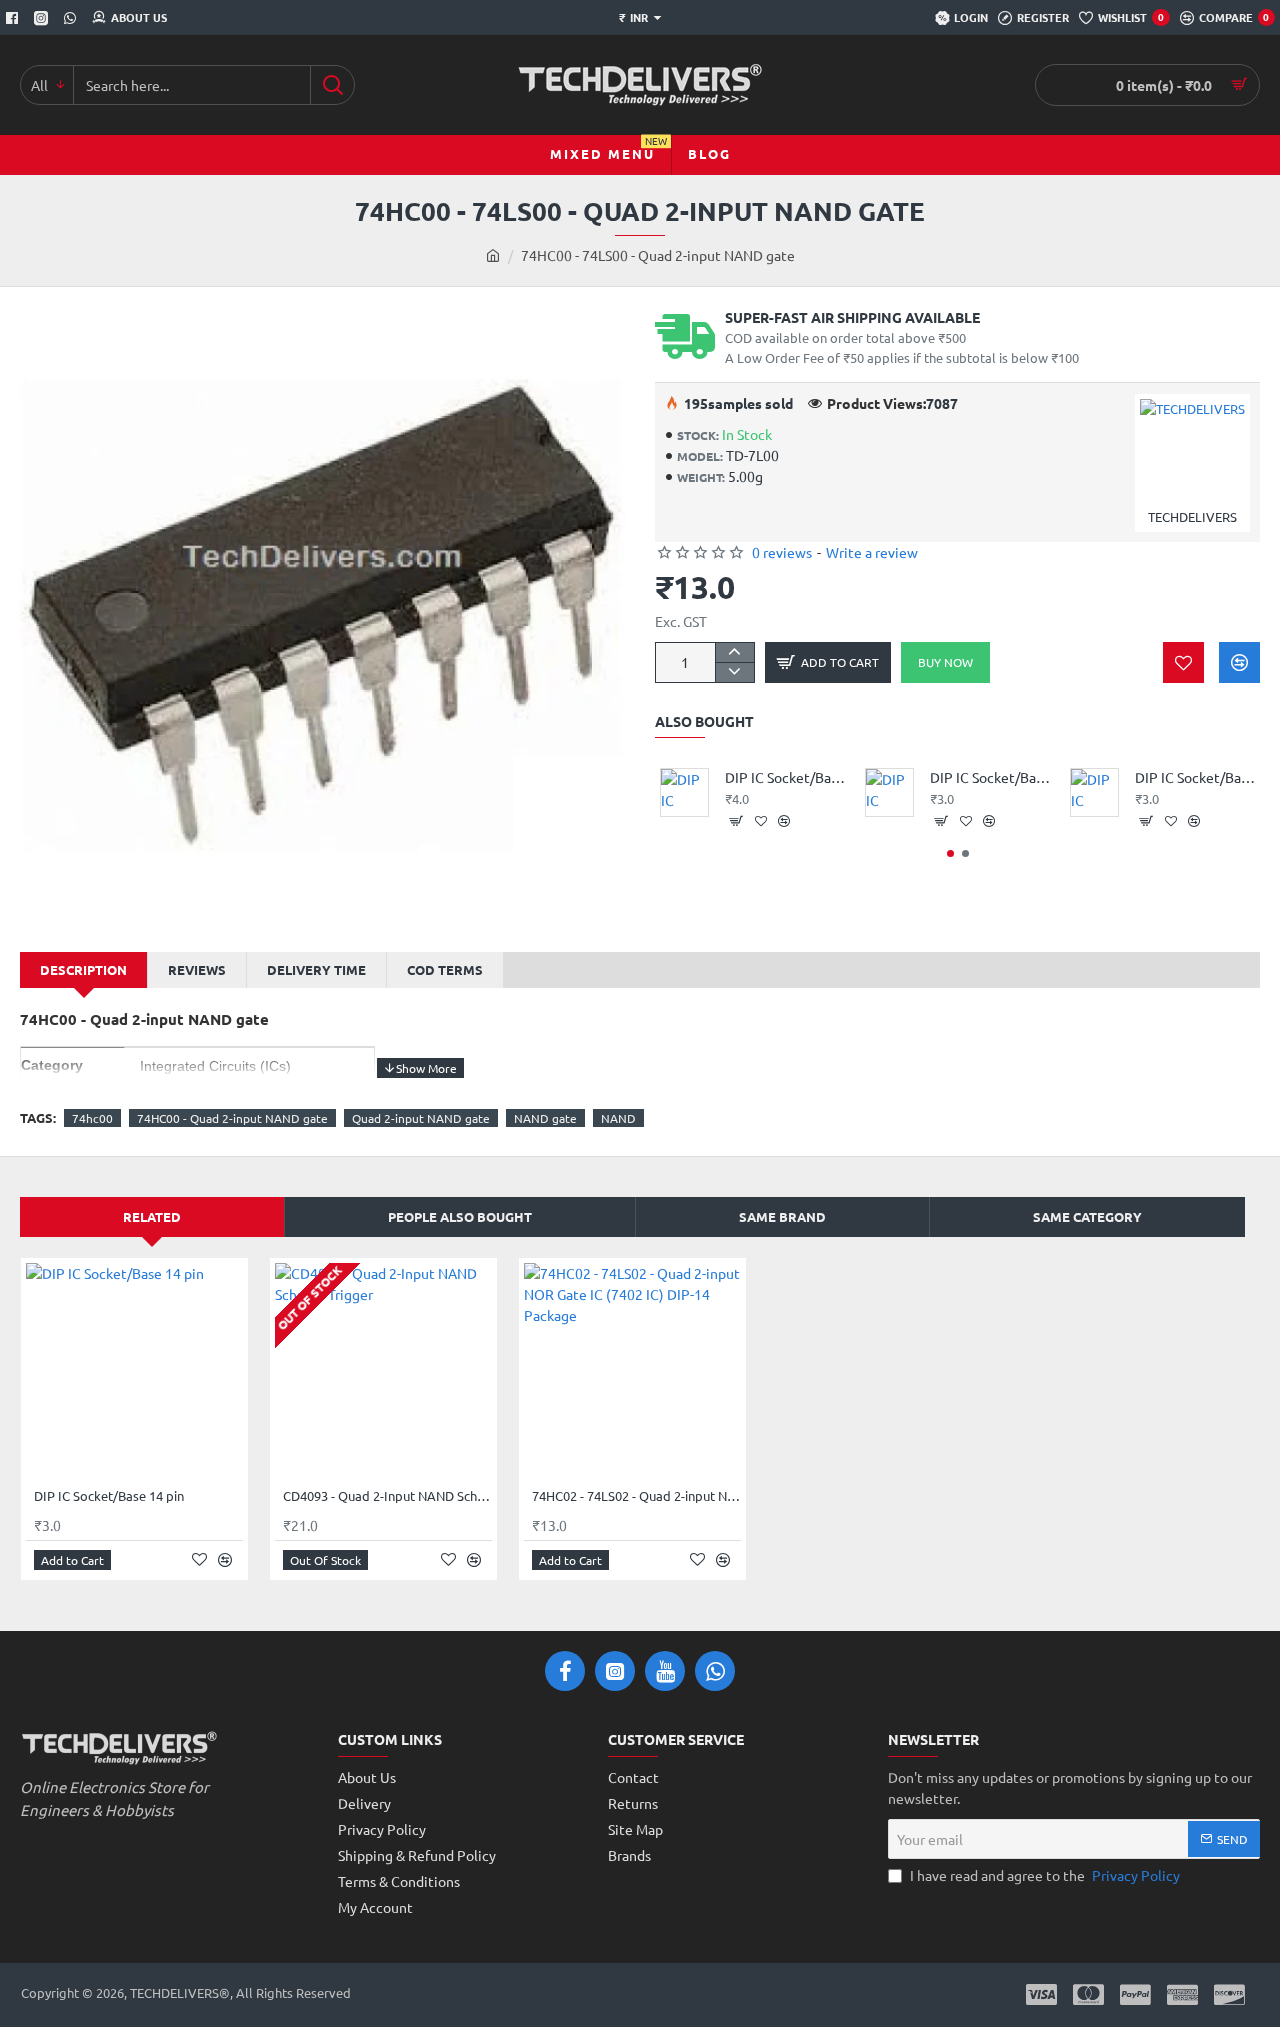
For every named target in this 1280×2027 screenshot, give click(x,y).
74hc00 (92, 1118)
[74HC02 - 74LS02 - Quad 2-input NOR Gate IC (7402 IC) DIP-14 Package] (632, 1371)
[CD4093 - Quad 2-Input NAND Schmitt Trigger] (383, 1371)
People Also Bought (460, 1216)
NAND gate (545, 1118)
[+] (734, 653)
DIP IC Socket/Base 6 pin (990, 777)
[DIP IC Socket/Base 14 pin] (134, 1371)
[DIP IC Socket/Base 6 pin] (889, 792)
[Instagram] (43, 18)
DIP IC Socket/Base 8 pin (1195, 777)
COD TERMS (445, 969)
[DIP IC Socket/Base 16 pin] (684, 792)
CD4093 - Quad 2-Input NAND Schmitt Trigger (387, 1496)
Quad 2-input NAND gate (421, 1118)
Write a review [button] (872, 552)
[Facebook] (14, 18)
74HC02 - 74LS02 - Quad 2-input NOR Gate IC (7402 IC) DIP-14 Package (636, 1496)
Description (83, 969)
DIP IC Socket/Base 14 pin (109, 1496)
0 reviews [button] (782, 552)
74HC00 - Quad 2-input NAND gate (232, 1118)
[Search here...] (332, 85)
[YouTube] (665, 1671)
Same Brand (782, 1216)
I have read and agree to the (1043, 1875)
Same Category (1087, 1216)
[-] (734, 672)
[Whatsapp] (72, 18)
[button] (828, 662)
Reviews (197, 969)
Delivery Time (316, 969)
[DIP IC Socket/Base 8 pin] (1094, 792)
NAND (618, 1118)
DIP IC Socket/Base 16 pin (785, 777)
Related (152, 1216)
